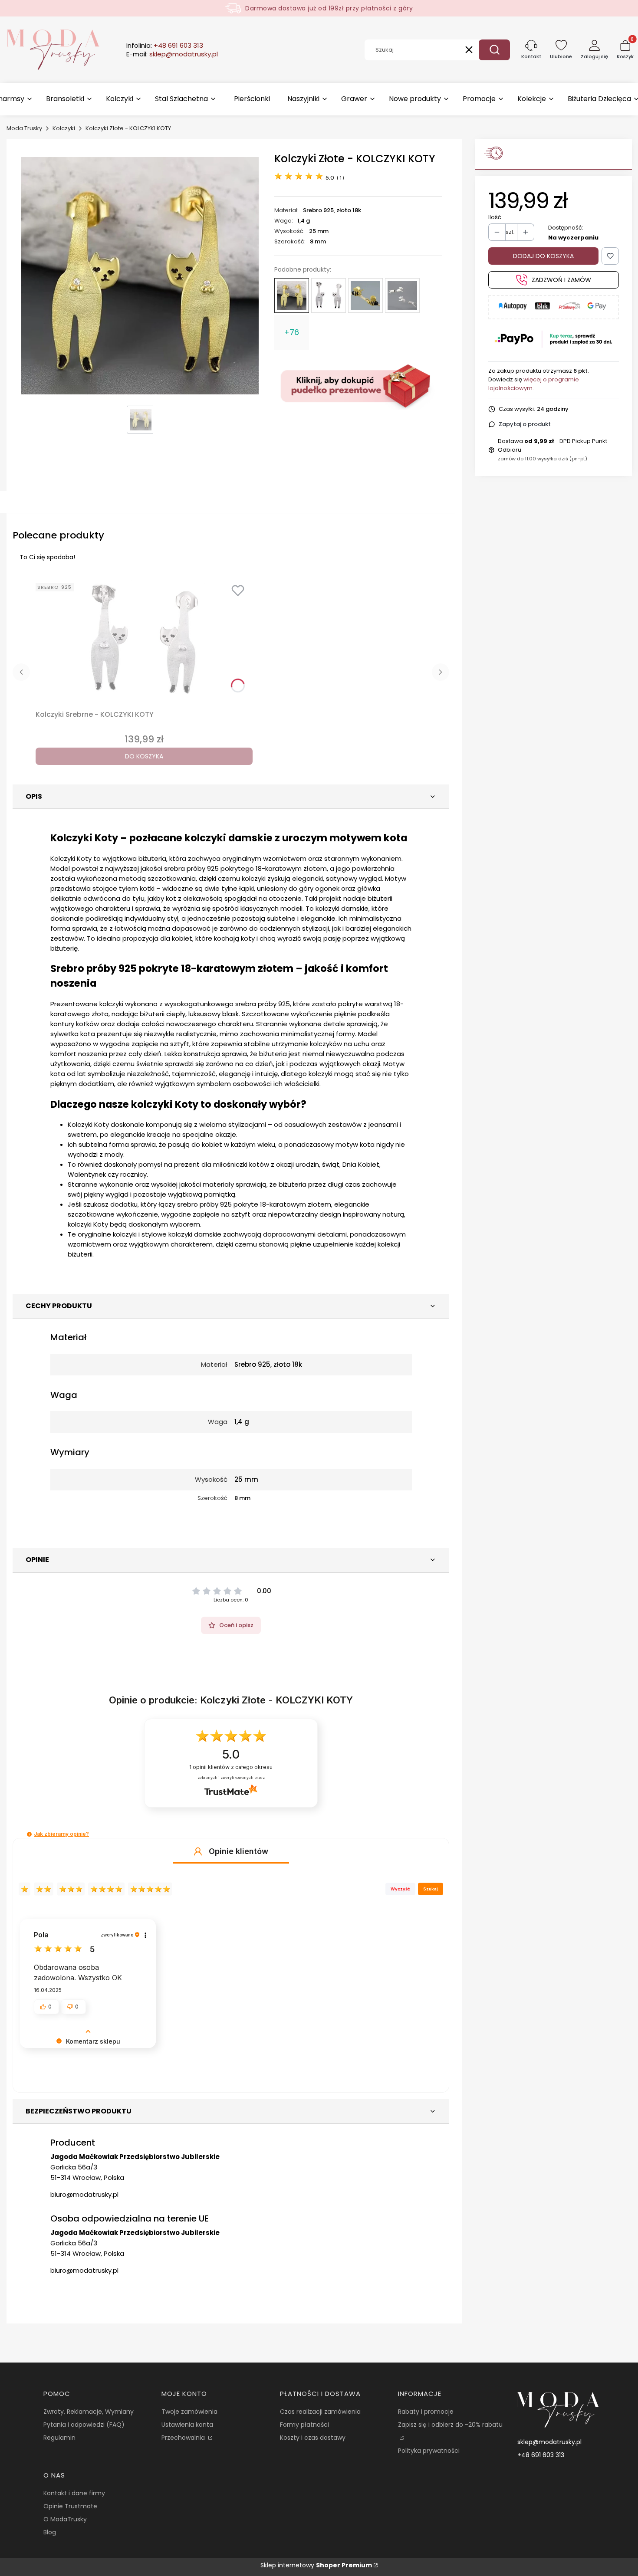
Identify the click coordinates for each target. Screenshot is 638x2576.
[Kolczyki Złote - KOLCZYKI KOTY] (292, 295)
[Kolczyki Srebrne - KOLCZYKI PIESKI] (402, 295)
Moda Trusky (24, 128)
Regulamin (59, 2438)
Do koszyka (144, 756)
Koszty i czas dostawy (313, 2438)
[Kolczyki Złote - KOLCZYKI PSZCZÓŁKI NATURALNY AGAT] (365, 295)
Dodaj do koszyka (543, 256)
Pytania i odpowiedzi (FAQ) (84, 2425)
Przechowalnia (184, 2438)
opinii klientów (231, 1767)
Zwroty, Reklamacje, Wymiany (89, 2412)
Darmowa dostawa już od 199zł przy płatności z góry (329, 8)
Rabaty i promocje (426, 2412)
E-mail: (172, 54)
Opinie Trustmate (70, 2506)
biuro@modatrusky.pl (84, 2194)
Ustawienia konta (187, 2425)
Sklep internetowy (316, 2565)
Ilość (495, 217)
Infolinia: (165, 46)
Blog (50, 2532)
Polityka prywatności (429, 2451)
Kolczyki (64, 128)
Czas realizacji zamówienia (320, 2412)
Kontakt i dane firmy (74, 2493)
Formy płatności (304, 2425)
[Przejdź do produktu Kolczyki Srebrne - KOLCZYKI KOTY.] (144, 640)
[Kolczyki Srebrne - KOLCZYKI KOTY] (329, 295)
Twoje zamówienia (189, 2412)
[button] (494, 50)
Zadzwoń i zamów (561, 280)
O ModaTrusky (65, 2519)
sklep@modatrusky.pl (549, 2442)
